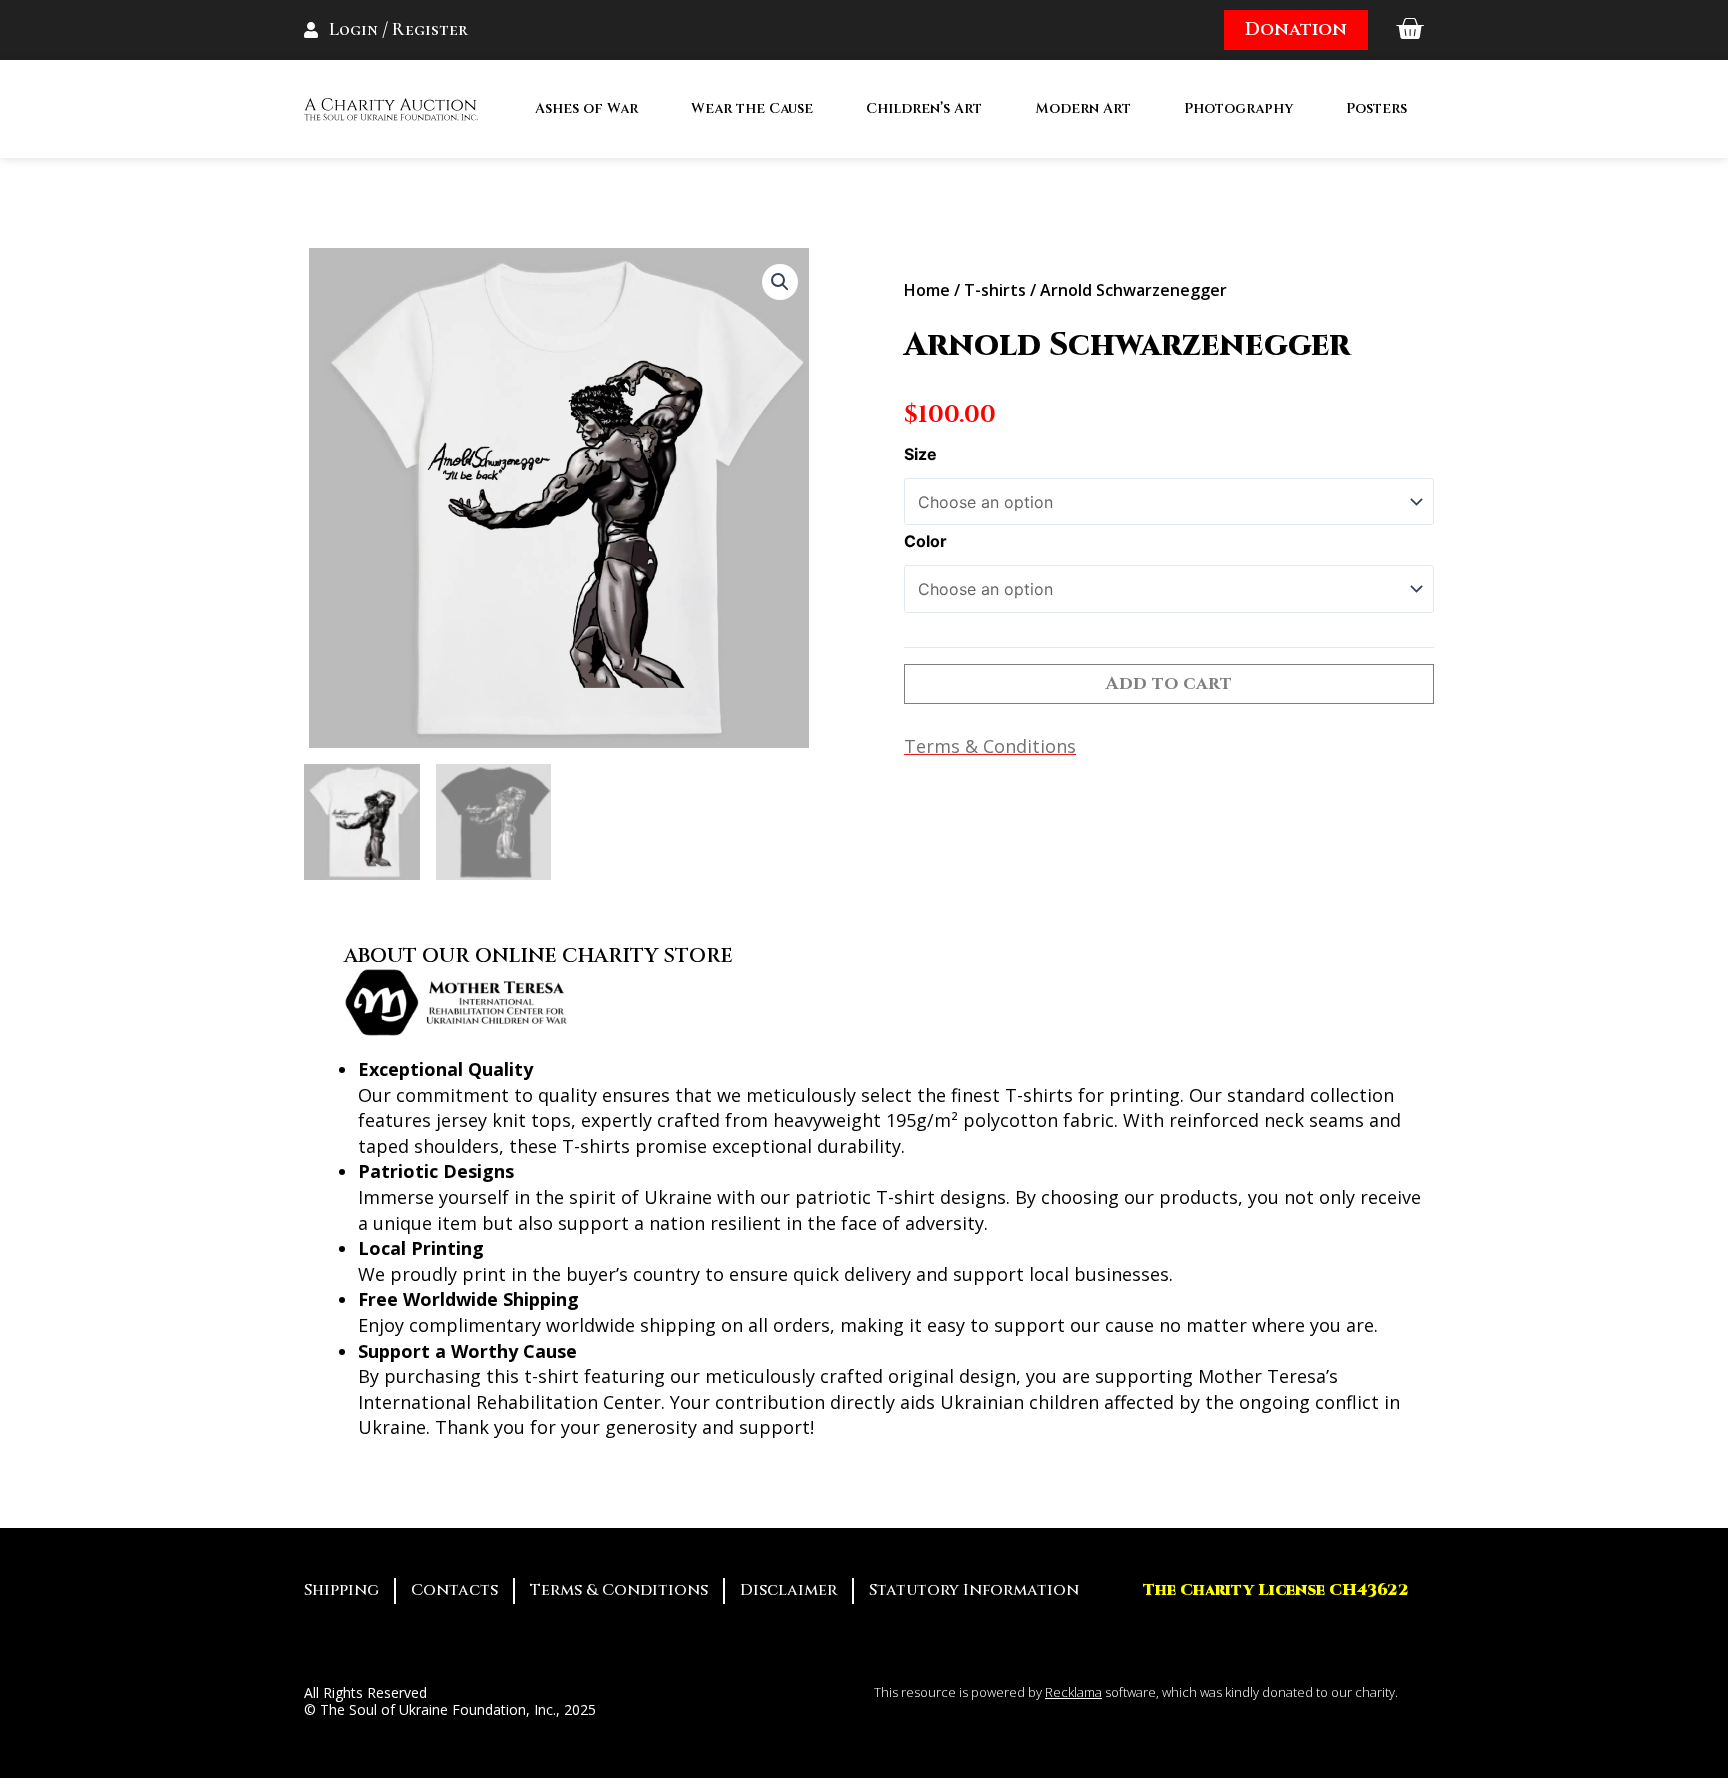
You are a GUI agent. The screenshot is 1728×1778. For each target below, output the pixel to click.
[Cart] (1409, 29)
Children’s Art (924, 108)
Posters (1376, 108)
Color (925, 541)
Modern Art (1083, 108)
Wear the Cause (752, 108)
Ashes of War (586, 108)
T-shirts (995, 290)
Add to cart (1169, 683)
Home (927, 290)
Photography (1238, 108)
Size (920, 454)
